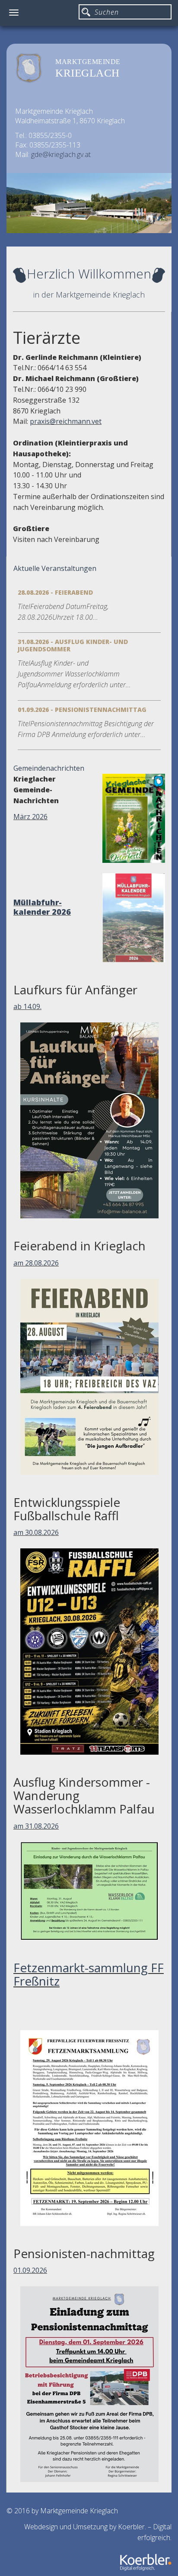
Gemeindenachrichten (49, 768)
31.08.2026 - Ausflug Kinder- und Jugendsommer (73, 645)
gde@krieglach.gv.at (61, 154)
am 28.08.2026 (36, 1263)
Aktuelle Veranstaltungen (55, 568)
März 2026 (30, 817)
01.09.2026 (30, 2270)
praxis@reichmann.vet (66, 421)
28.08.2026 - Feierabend (55, 592)
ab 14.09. (27, 1006)
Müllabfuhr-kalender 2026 (42, 907)
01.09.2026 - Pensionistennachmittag (82, 710)
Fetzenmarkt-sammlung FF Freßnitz (89, 1974)
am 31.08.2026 (36, 1826)
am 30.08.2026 (36, 1532)
